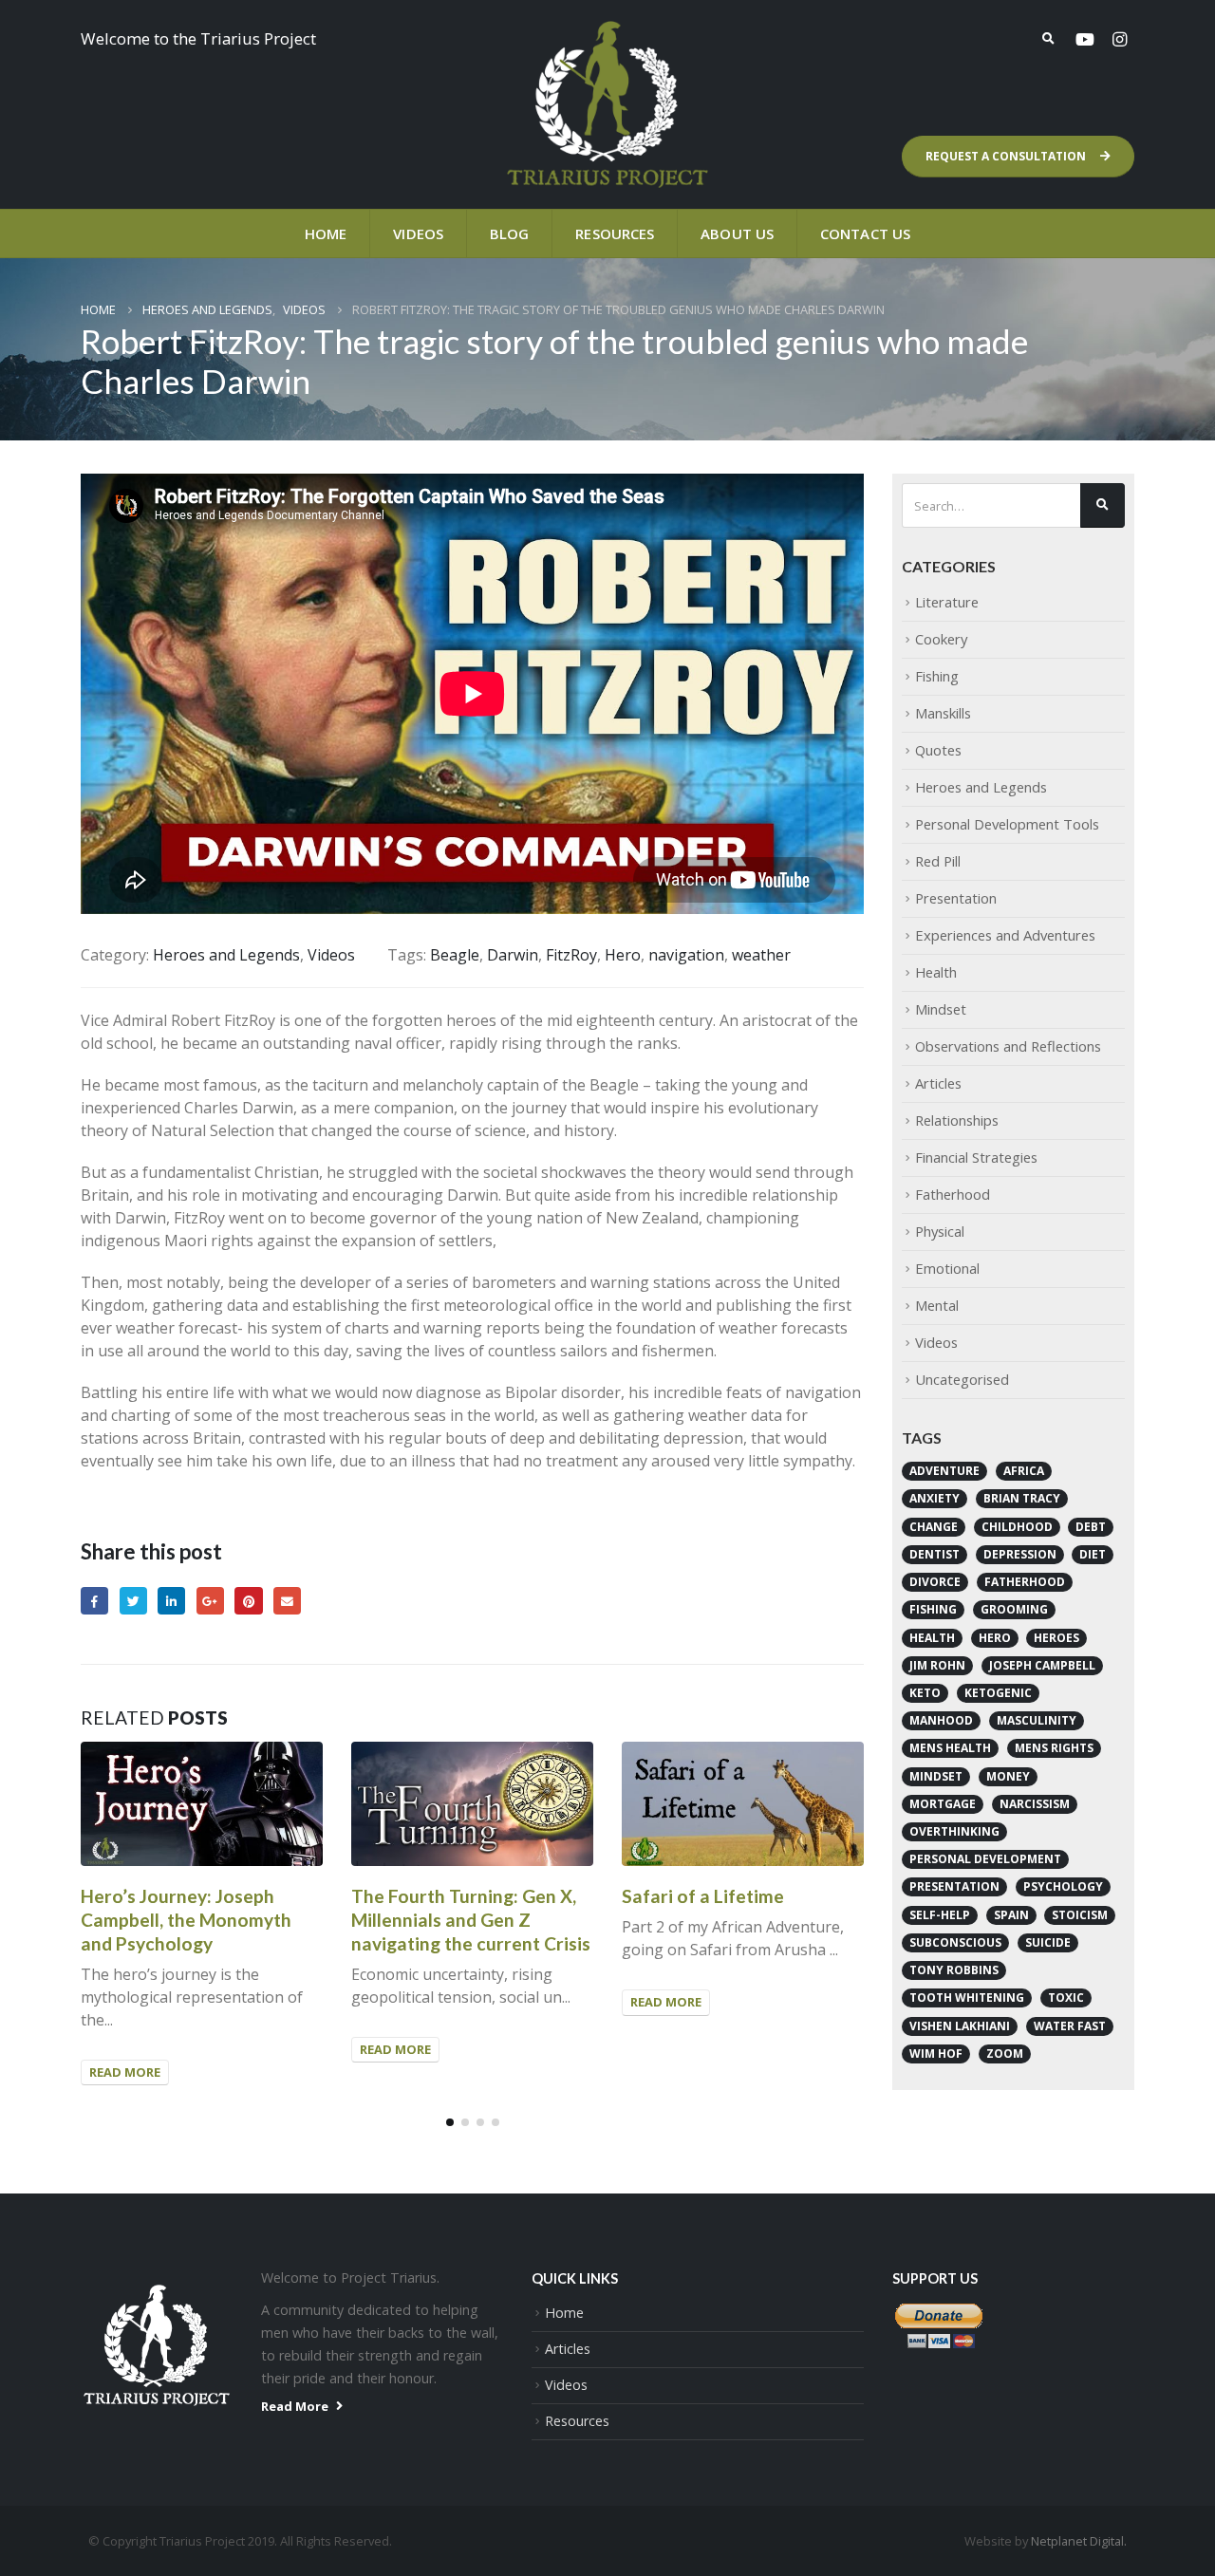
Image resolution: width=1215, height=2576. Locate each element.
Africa (1024, 1471)
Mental (937, 1305)
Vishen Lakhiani (960, 2026)
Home (326, 233)
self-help (940, 1915)
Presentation (956, 898)
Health (936, 972)
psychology (1063, 1886)
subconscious (955, 1942)
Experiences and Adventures (1005, 935)
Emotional (947, 1268)
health (932, 1638)
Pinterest (248, 1601)
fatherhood (1025, 1582)
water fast (1070, 2026)
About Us (737, 233)
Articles (938, 1083)
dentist (935, 1554)
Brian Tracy (1022, 1498)
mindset (936, 1776)
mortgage (943, 1804)
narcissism (1035, 1804)
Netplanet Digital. (1079, 2541)
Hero (623, 955)
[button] (450, 2122)
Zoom (1005, 2053)
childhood (1017, 1527)
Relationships (957, 1120)
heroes (1056, 1638)
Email (287, 1601)
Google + (210, 1601)
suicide (1048, 1942)
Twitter (133, 1601)
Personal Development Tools (1007, 824)
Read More (125, 2072)
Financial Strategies (976, 1157)
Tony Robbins (954, 1970)
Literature (947, 602)
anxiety (935, 1498)
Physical (940, 1231)
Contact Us (865, 233)
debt (1091, 1527)
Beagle (455, 955)
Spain (1011, 1915)
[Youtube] (1085, 39)
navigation (686, 955)
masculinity (1037, 1720)
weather (761, 955)
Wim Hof (936, 2053)
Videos (418, 233)
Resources (615, 233)
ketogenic (998, 1693)
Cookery (941, 639)
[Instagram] (1119, 39)
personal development (985, 1859)
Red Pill (938, 861)
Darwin (513, 955)
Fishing (937, 676)
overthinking (954, 1831)
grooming (1014, 1609)
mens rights (1054, 1748)
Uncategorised (962, 1379)
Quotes (938, 750)
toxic (1066, 1997)
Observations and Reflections (1008, 1046)
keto (925, 1693)
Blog (509, 233)
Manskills (943, 713)
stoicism (1080, 1915)
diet (1093, 1554)
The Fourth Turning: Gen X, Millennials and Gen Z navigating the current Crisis (471, 1920)
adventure (944, 1471)
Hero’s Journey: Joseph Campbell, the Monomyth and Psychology (186, 1920)
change (934, 1527)
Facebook (94, 1601)
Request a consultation (1007, 156)
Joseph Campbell (1042, 1665)
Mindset (941, 1009)
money (1008, 1776)
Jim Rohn (937, 1665)
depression (1020, 1554)
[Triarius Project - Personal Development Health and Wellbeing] (607, 104)
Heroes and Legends (226, 955)
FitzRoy (571, 955)
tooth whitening (967, 1997)
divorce (935, 1582)
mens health (950, 1748)
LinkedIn (171, 1601)
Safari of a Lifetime (703, 1896)
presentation (954, 1886)
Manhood (941, 1720)
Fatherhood (953, 1194)
